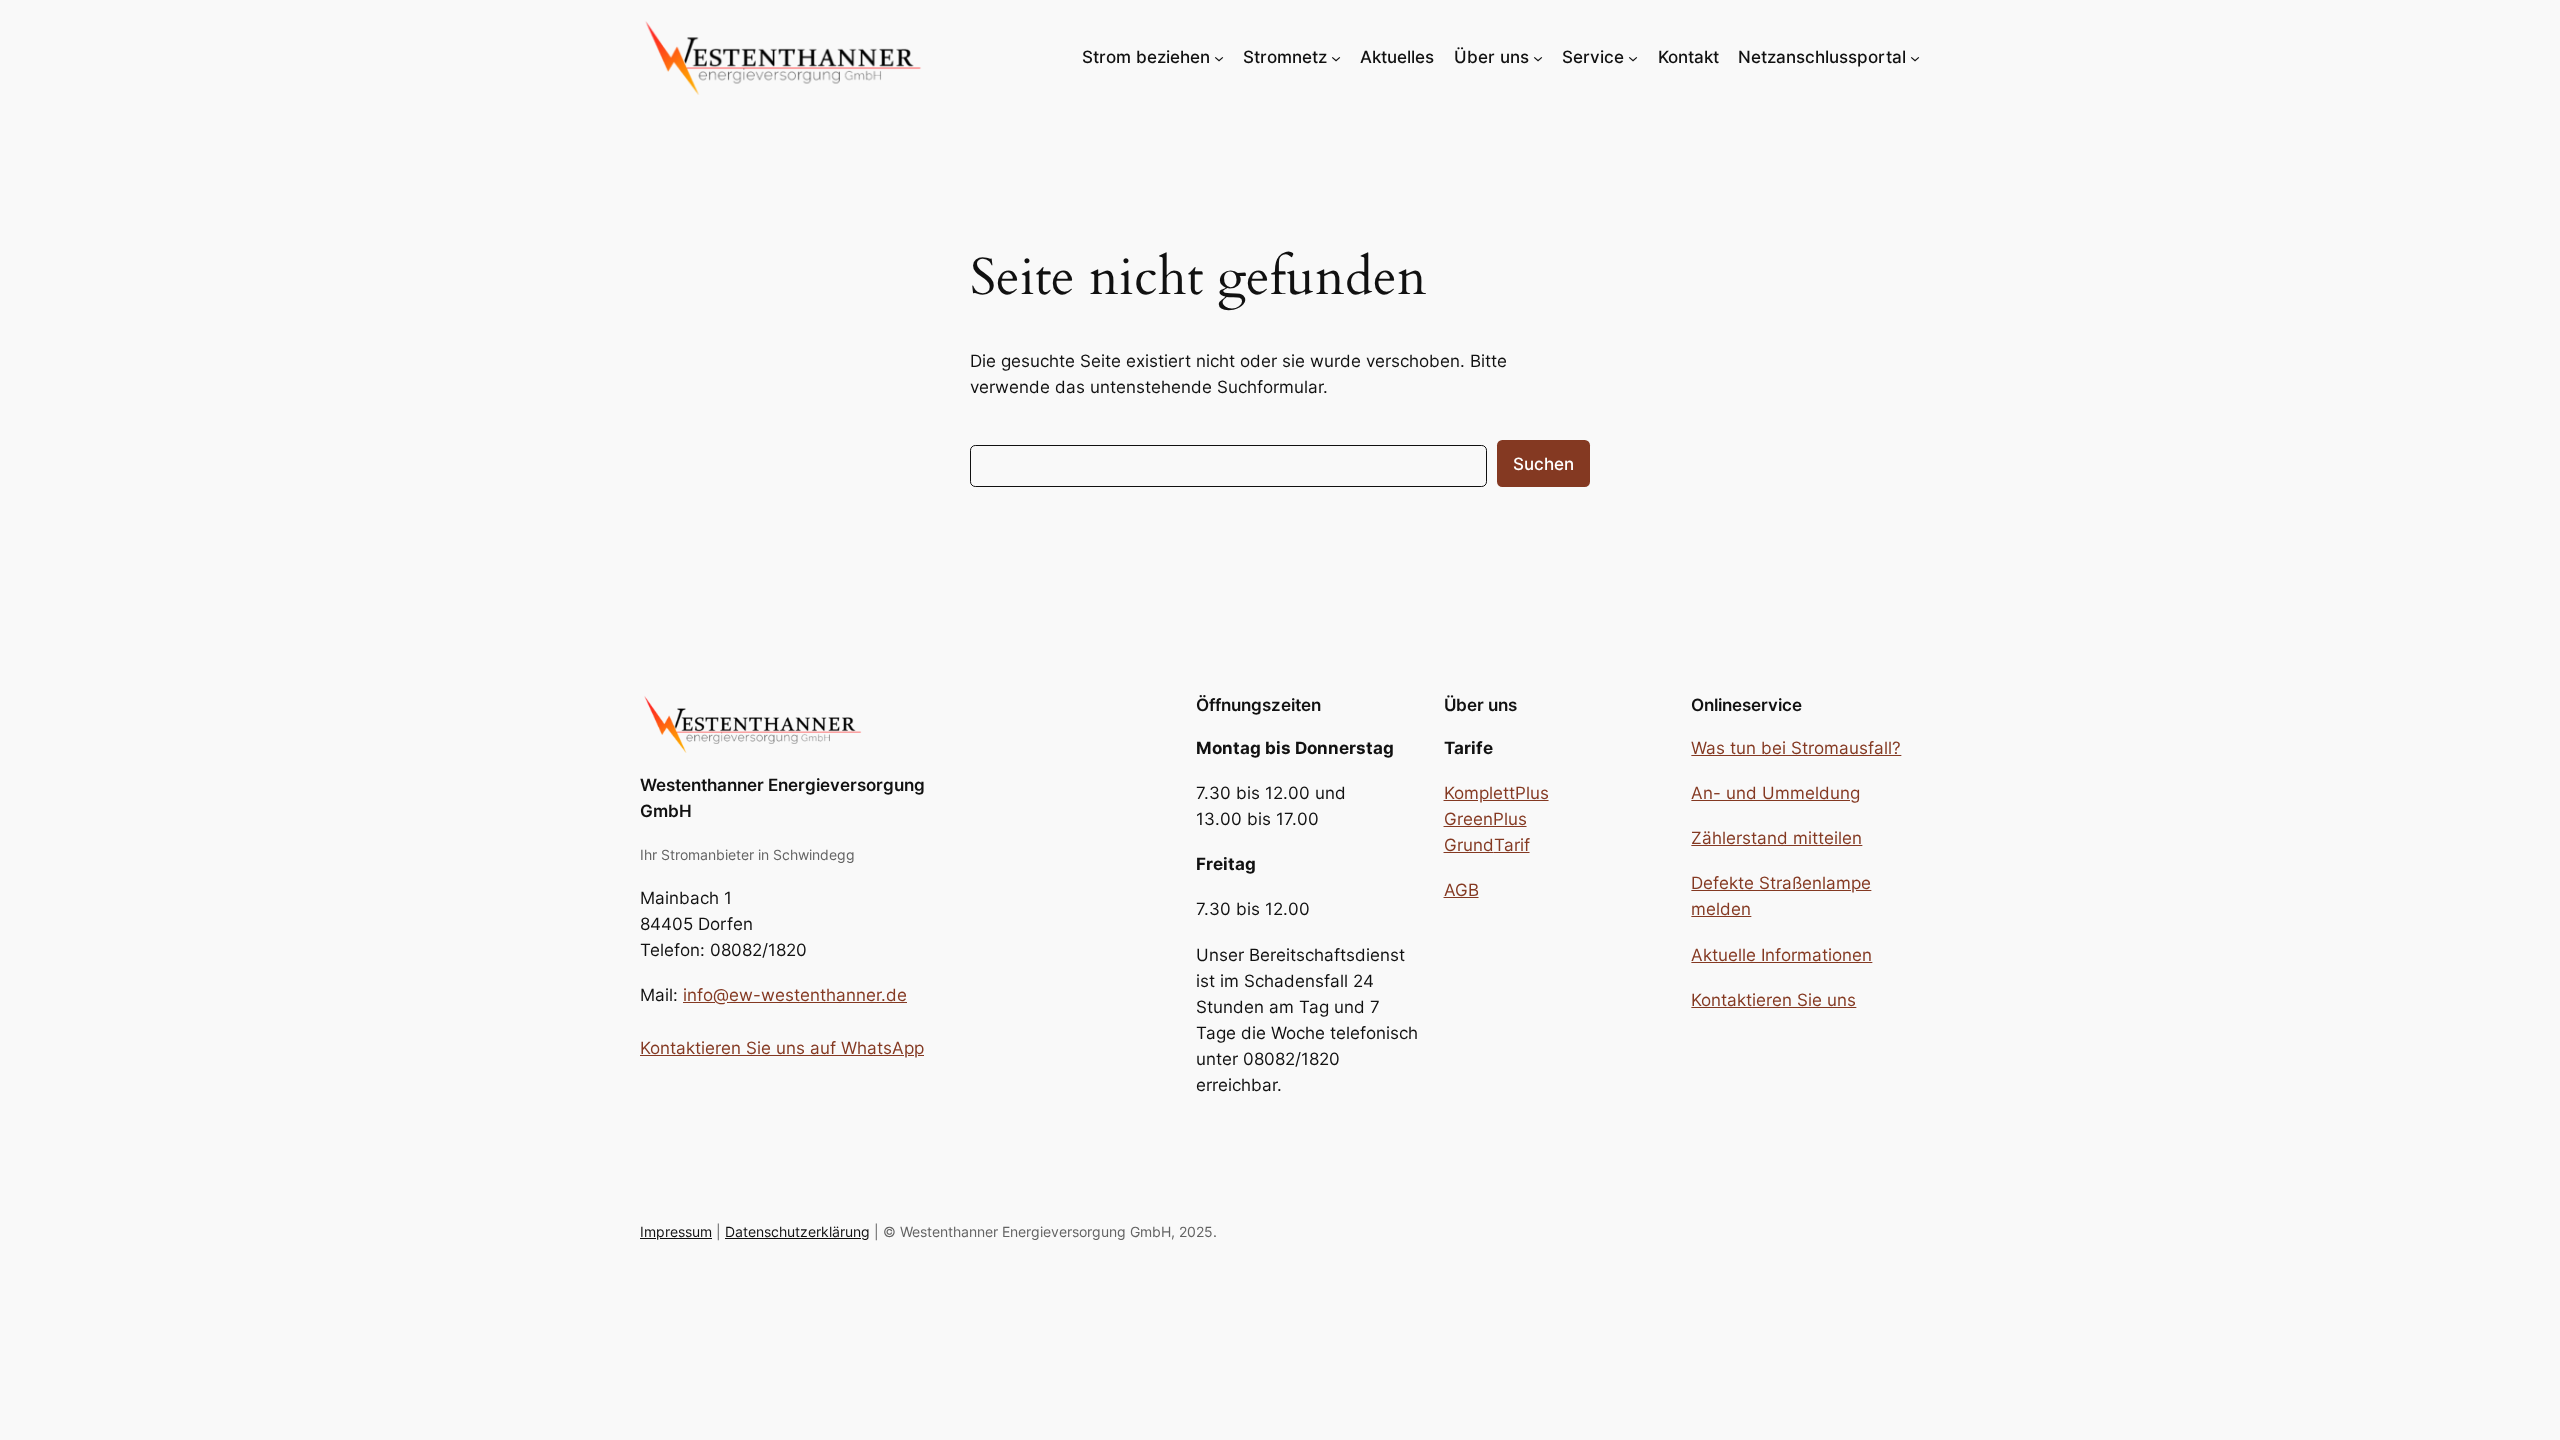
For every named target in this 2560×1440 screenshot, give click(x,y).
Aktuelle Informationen (1781, 955)
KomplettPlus (1496, 793)
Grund (1469, 845)
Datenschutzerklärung (797, 1231)
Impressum (676, 1231)
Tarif (1512, 845)
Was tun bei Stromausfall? (1796, 748)
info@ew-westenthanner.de (795, 995)
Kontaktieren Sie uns (1773, 1000)
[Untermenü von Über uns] (1538, 57)
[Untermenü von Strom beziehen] (1219, 57)
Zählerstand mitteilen (1776, 838)
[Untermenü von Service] (1633, 57)
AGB (1461, 890)
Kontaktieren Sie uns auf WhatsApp (782, 1048)
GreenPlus (1485, 819)
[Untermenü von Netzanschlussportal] (1915, 57)
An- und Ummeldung (1775, 793)
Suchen (1543, 464)
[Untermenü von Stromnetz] (1336, 57)
